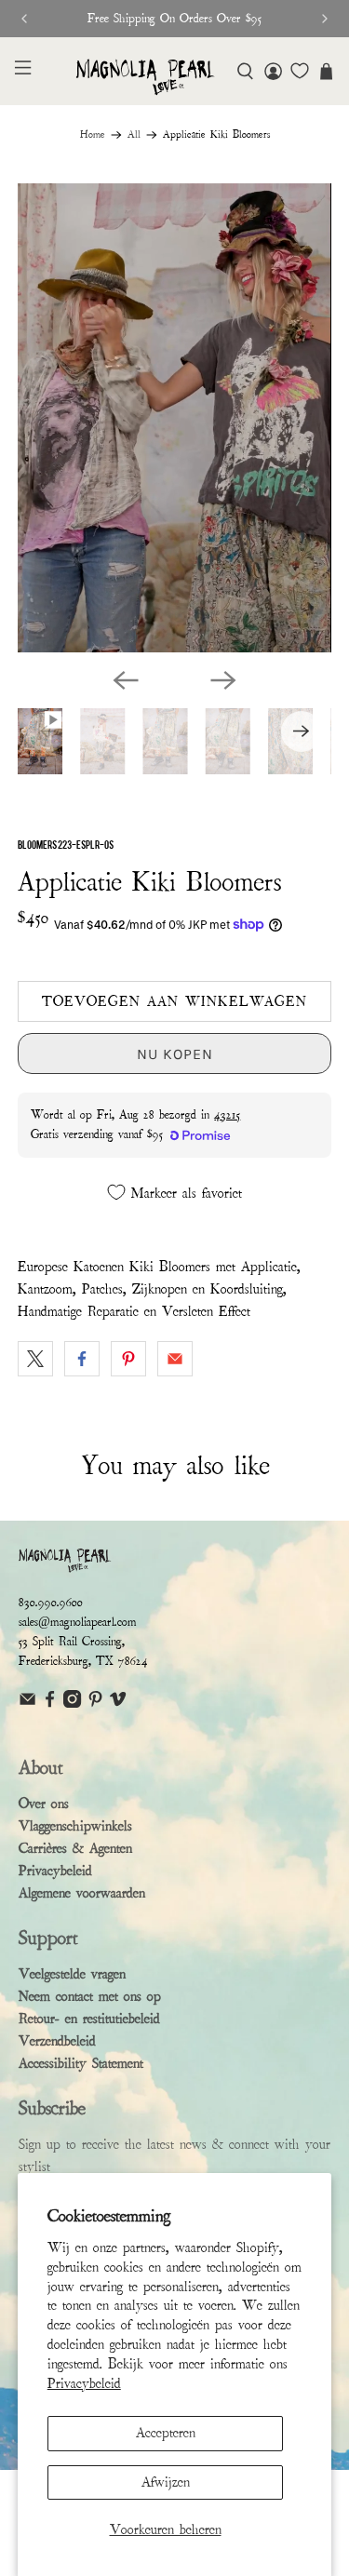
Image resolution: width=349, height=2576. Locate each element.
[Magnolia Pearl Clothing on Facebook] (50, 1704)
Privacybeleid (84, 2383)
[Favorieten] (300, 71)
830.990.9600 (51, 1603)
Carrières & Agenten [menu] (75, 1848)
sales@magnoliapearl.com (78, 1622)
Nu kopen (175, 1054)
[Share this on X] (35, 1359)
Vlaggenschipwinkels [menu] (75, 1826)
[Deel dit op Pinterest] (128, 1359)
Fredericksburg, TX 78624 (83, 1661)
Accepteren (166, 2433)
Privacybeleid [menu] (55, 1871)
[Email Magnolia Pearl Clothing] (27, 1704)
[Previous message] (24, 19)
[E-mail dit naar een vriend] (175, 1359)
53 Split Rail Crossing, (72, 1642)
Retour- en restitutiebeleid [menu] (89, 2019)
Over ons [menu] (44, 1804)
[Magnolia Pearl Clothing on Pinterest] (95, 1704)
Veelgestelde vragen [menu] (72, 1974)
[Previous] (126, 680)
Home (93, 135)
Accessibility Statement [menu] (81, 2063)
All (134, 135)
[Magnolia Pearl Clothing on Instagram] (72, 1704)
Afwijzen (166, 2482)
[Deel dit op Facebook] (82, 1359)
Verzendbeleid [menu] (57, 2041)
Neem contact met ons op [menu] (90, 1996)
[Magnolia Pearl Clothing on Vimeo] (118, 1704)
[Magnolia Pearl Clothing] (145, 77)
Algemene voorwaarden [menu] (82, 1893)
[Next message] (325, 19)
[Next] (223, 680)
